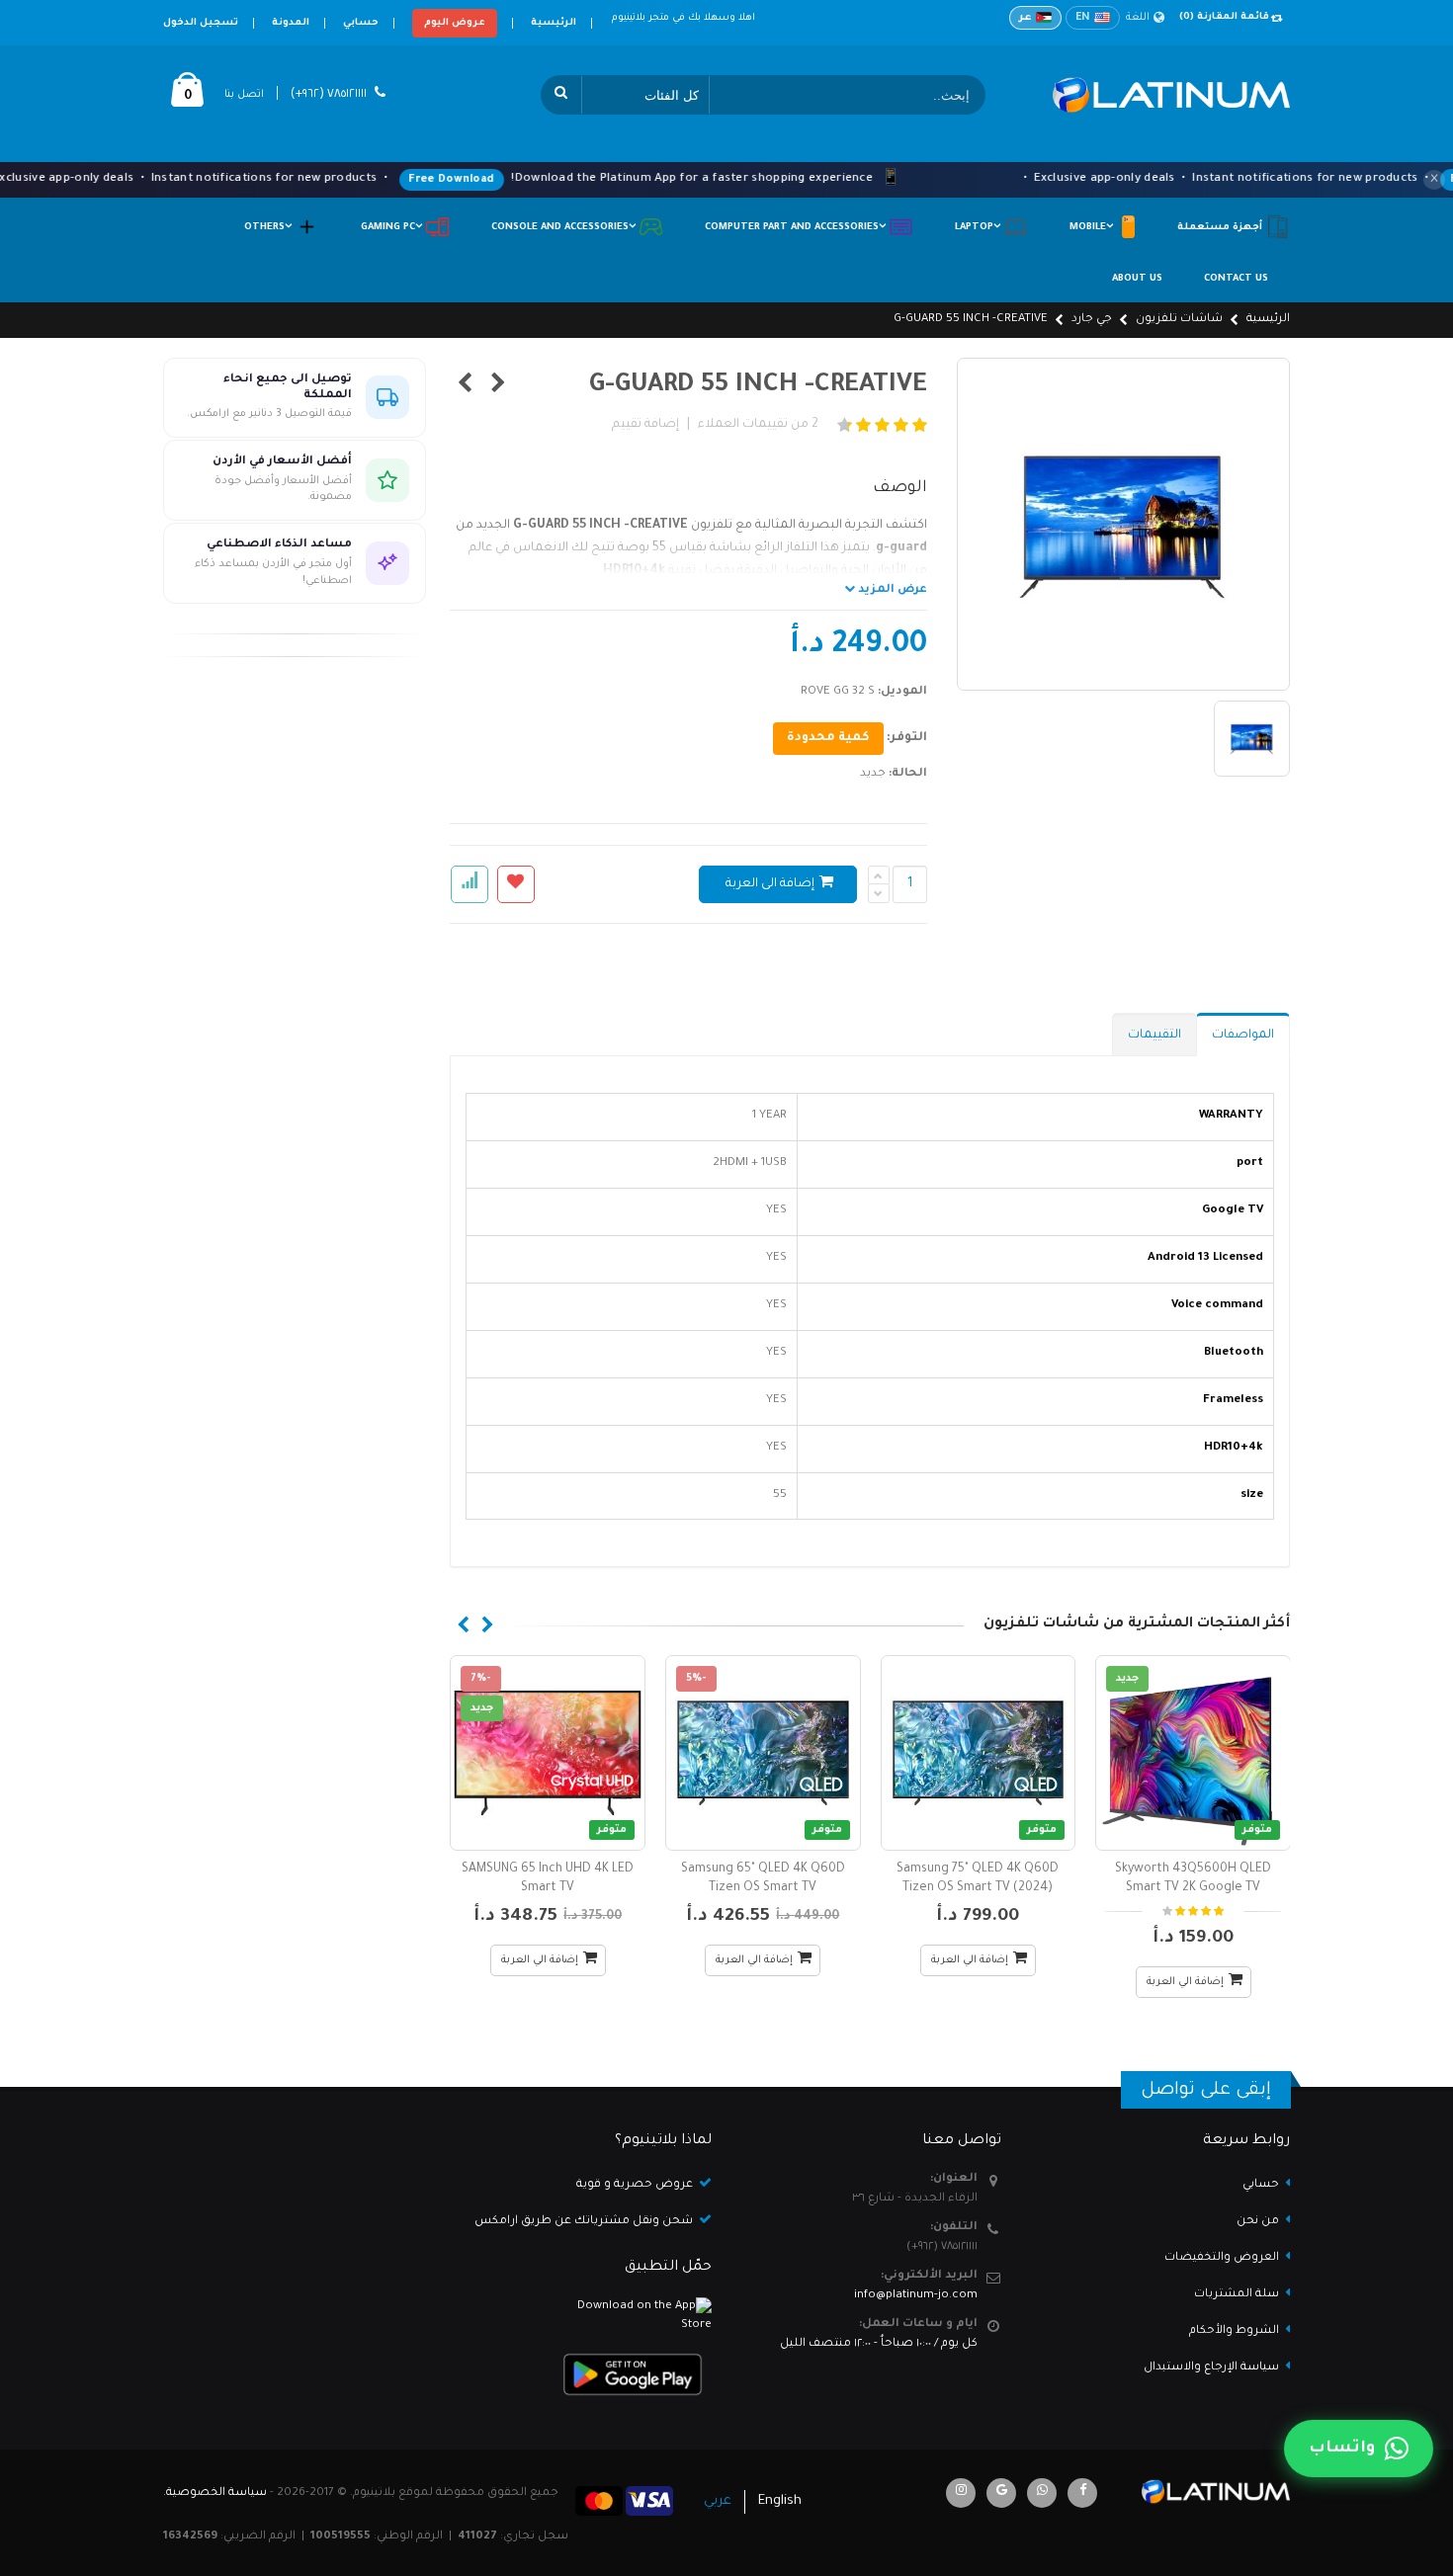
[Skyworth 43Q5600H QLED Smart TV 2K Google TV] (1193, 1753)
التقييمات (1154, 1036)
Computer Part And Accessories (797, 228)
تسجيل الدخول (201, 23)
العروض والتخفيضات (1222, 2258)
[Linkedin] (961, 2493)
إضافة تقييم (645, 425)
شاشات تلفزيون (1179, 320)
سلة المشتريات (1237, 2295)
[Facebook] (1082, 2493)
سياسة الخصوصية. (215, 2493)
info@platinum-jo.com (916, 2296)
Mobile (1093, 228)
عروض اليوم (455, 23)
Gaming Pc (393, 228)
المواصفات (1243, 1036)
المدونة (291, 23)
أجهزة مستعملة (1221, 228)
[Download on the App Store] (583, 2317)
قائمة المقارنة (1224, 17)
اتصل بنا (244, 95)
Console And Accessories (565, 228)
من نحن (1258, 2222)
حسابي (361, 23)
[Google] (1001, 2493)
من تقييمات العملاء (758, 425)
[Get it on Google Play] (583, 2374)
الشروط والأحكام (1234, 2331)
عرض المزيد (891, 590)
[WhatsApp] (1042, 2493)
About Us (1137, 279)
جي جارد (1092, 320)
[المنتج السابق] (499, 386)
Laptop (979, 228)
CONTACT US (1236, 279)
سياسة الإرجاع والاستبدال (1211, 2368)
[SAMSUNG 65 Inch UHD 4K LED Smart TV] (548, 1753)
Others (269, 228)
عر (1026, 18)
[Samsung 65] (763, 1753)
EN (1083, 18)
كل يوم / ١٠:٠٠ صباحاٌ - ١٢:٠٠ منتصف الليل (879, 2344)
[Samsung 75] (979, 1753)
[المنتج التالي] (465, 386)
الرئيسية (554, 23)
